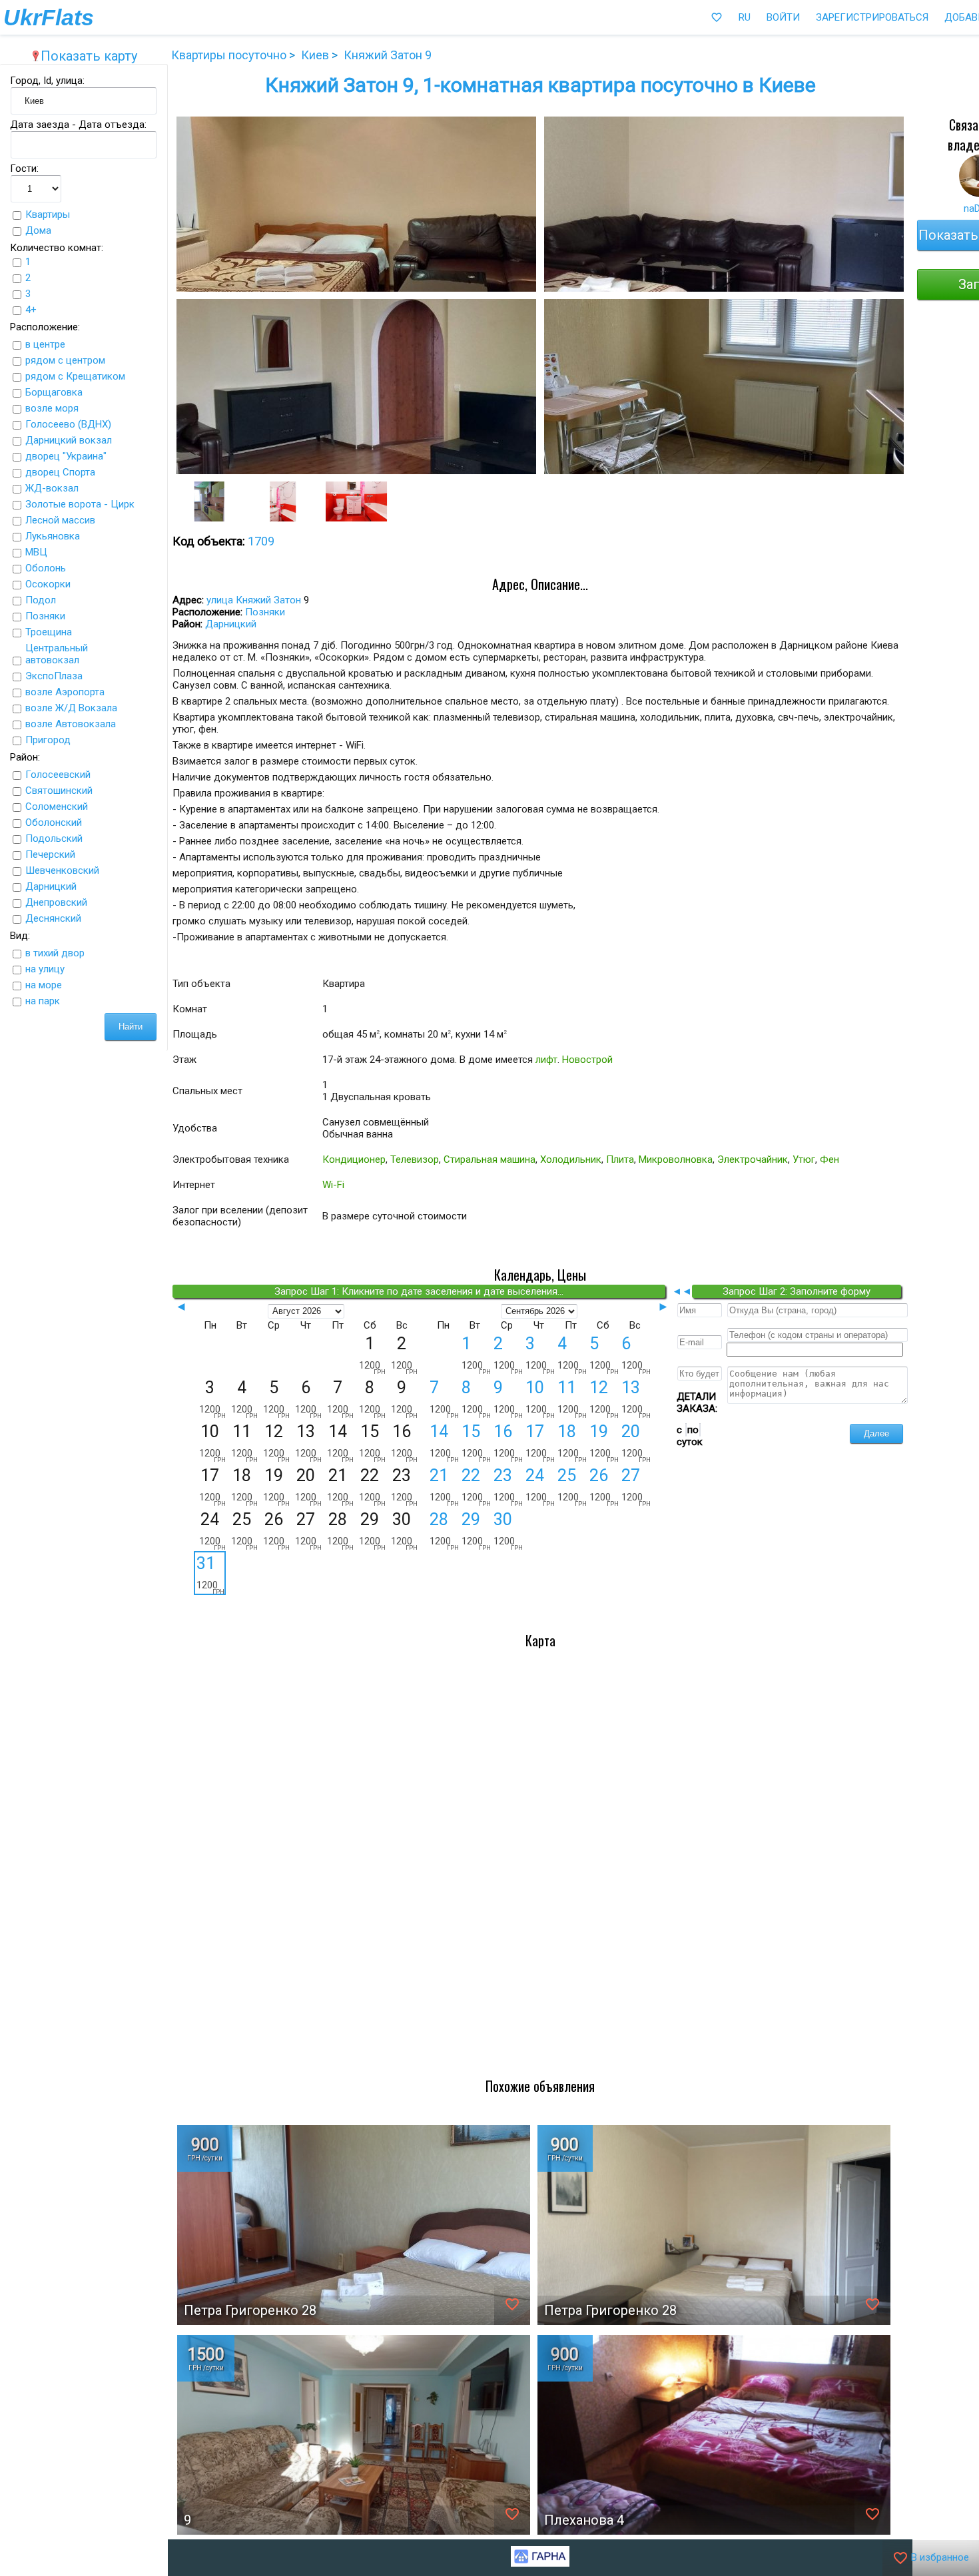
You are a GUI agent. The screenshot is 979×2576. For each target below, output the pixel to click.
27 (636, 1486)
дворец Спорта (60, 472)
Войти (783, 17)
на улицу (45, 969)
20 (636, 1443)
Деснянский (53, 918)
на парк (43, 1001)
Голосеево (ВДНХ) (68, 424)
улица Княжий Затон (254, 600)
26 (604, 1486)
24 (540, 1486)
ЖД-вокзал (52, 488)
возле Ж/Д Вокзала (71, 708)
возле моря (52, 408)
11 (572, 1399)
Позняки (45, 616)
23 (508, 1486)
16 (508, 1443)
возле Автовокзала (71, 724)
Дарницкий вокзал (69, 440)
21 (444, 1486)
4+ (31, 310)
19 (604, 1443)
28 (444, 1530)
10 (540, 1399)
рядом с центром (65, 360)
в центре (45, 344)
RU (745, 17)
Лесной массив (60, 520)
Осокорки (48, 584)
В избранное (931, 2558)
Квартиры (48, 214)
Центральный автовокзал (57, 654)
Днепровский (56, 902)
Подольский (54, 838)
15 (476, 1443)
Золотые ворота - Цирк (80, 504)
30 (508, 1530)
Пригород (48, 740)
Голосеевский (58, 775)
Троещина (49, 632)
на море (44, 985)
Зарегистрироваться (872, 17)
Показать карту (84, 56)
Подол (41, 600)
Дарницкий (51, 886)
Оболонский (54, 822)
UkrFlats (49, 17)
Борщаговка (54, 392)
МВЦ (36, 552)
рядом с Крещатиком (75, 376)
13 (636, 1399)
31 (210, 1574)
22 (476, 1486)
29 (476, 1530)
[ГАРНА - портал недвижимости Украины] (540, 2563)
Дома (38, 230)
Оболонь (46, 568)
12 (604, 1399)
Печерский (50, 854)
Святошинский (59, 791)
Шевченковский (62, 870)
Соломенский (57, 806)
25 (572, 1486)
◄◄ (682, 1291)
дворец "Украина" (66, 456)
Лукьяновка (53, 536)
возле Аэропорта (65, 692)
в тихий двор (55, 953)
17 (540, 1443)
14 (444, 1443)
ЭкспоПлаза (54, 676)
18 (572, 1443)
